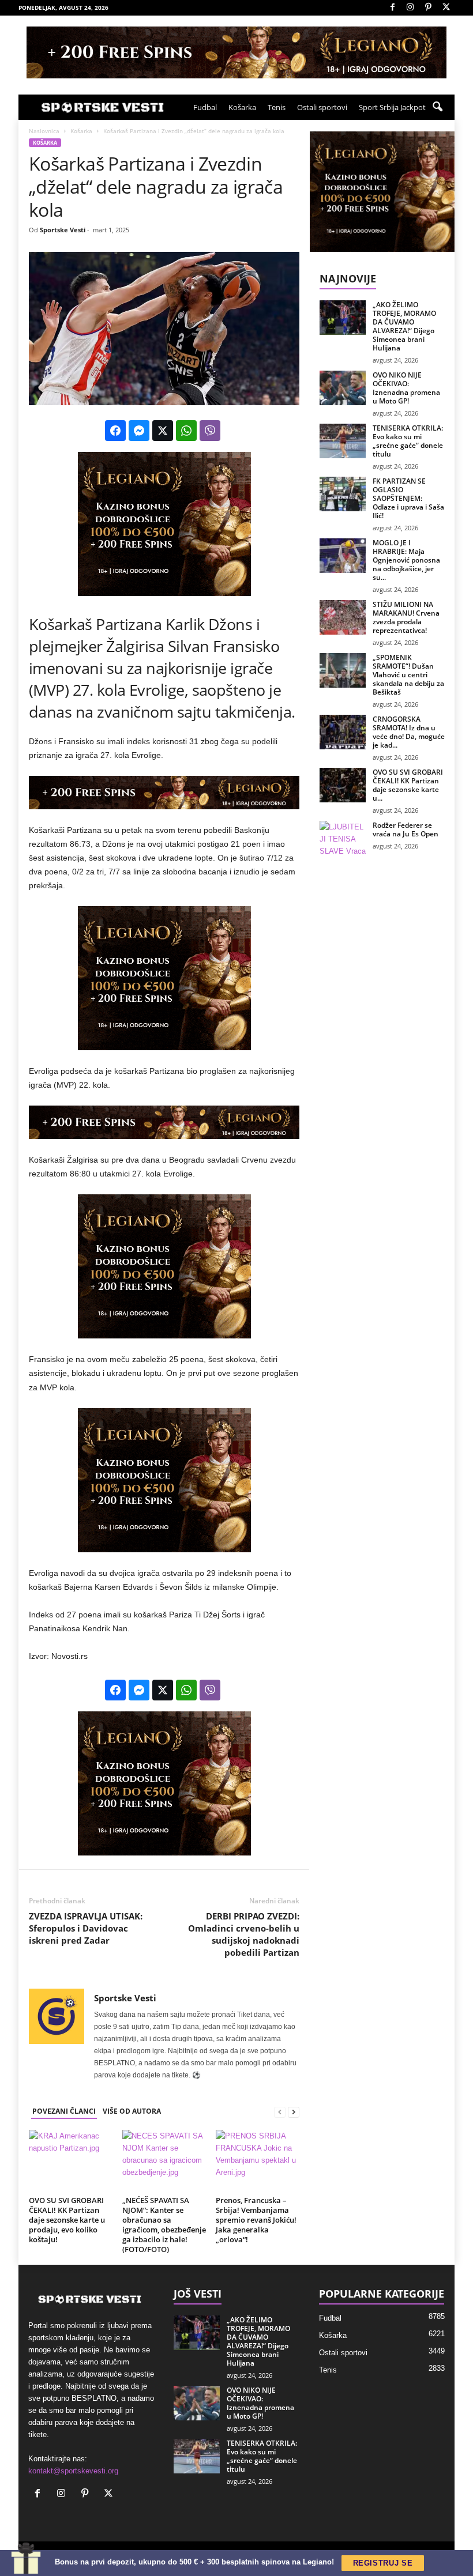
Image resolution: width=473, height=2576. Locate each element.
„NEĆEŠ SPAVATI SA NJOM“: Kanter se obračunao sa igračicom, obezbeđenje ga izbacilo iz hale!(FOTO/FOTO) (164, 2225)
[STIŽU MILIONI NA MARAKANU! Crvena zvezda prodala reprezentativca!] (343, 617)
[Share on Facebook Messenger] (139, 431)
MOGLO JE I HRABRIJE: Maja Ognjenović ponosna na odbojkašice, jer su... (406, 560)
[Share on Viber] (210, 431)
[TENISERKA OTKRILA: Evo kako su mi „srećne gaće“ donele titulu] (343, 441)
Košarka (242, 107)
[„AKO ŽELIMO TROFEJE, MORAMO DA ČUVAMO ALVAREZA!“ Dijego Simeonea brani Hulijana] (343, 318)
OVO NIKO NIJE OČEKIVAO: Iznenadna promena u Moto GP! (406, 388)
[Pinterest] (428, 8)
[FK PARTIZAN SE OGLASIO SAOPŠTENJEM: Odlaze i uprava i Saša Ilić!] (343, 494)
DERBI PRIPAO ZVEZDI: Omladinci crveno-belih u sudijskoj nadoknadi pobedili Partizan (244, 1934)
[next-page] (294, 2112)
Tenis (277, 107)
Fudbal (205, 107)
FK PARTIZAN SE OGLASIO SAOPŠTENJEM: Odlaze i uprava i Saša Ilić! (408, 498)
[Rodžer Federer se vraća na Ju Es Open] (343, 838)
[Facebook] (392, 8)
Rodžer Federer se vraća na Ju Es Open (406, 829)
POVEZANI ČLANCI (64, 2111)
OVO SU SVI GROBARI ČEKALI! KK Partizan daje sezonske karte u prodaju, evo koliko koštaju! (67, 2220)
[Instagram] (410, 8)
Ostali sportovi (322, 107)
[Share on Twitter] (163, 431)
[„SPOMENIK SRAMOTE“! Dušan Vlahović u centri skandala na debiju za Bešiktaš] (343, 670)
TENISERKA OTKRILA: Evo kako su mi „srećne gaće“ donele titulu (408, 441)
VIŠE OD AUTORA (132, 2111)
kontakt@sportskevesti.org (73, 2471)
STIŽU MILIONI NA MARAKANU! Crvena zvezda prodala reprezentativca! (406, 617)
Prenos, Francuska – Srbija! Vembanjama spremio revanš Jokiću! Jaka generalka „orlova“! (256, 2220)
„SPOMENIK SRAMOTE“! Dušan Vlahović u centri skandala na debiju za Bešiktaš (408, 675)
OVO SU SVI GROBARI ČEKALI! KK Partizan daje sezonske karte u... (408, 785)
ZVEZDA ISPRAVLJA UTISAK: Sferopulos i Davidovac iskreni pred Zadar (86, 1928)
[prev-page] (280, 2112)
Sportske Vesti (63, 230)
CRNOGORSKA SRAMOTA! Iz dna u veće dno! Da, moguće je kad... (409, 732)
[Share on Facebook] (115, 431)
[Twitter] (446, 8)
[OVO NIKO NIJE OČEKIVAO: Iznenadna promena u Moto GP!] (343, 388)
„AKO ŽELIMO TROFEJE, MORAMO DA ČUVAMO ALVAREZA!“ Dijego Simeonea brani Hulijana (404, 326)
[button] (437, 107)
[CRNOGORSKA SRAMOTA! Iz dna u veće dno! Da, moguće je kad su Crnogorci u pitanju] (343, 732)
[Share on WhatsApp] (186, 431)
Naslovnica (44, 131)
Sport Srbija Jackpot (392, 107)
